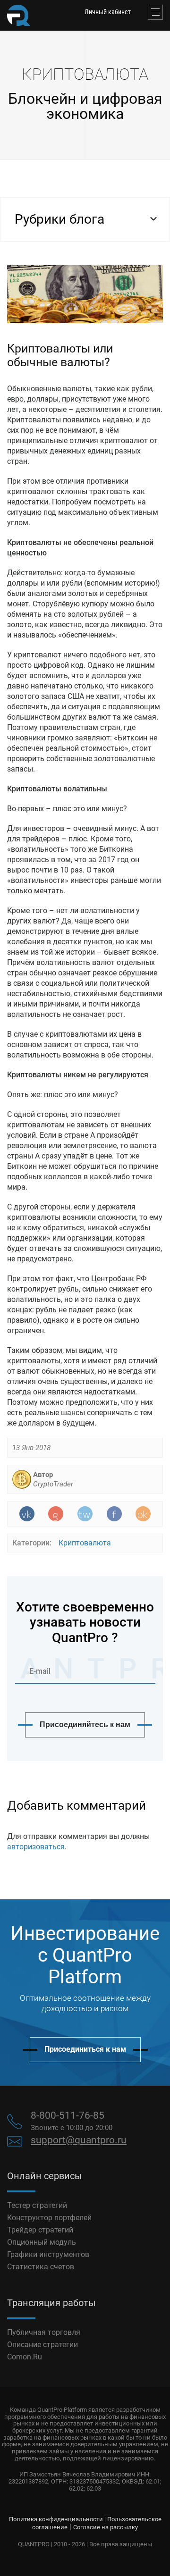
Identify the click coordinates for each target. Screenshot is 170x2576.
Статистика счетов (41, 2267)
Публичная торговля (44, 2332)
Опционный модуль (42, 2242)
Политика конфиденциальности (56, 2519)
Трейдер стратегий (40, 2230)
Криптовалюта (85, 1543)
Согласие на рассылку (106, 2527)
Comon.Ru (25, 2357)
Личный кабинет (108, 12)
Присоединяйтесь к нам (85, 1724)
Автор (53, 1479)
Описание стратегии (42, 2345)
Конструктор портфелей (49, 2218)
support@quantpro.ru (79, 2140)
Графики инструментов (48, 2254)
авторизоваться (36, 1847)
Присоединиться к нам (85, 2049)
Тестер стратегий (37, 2205)
